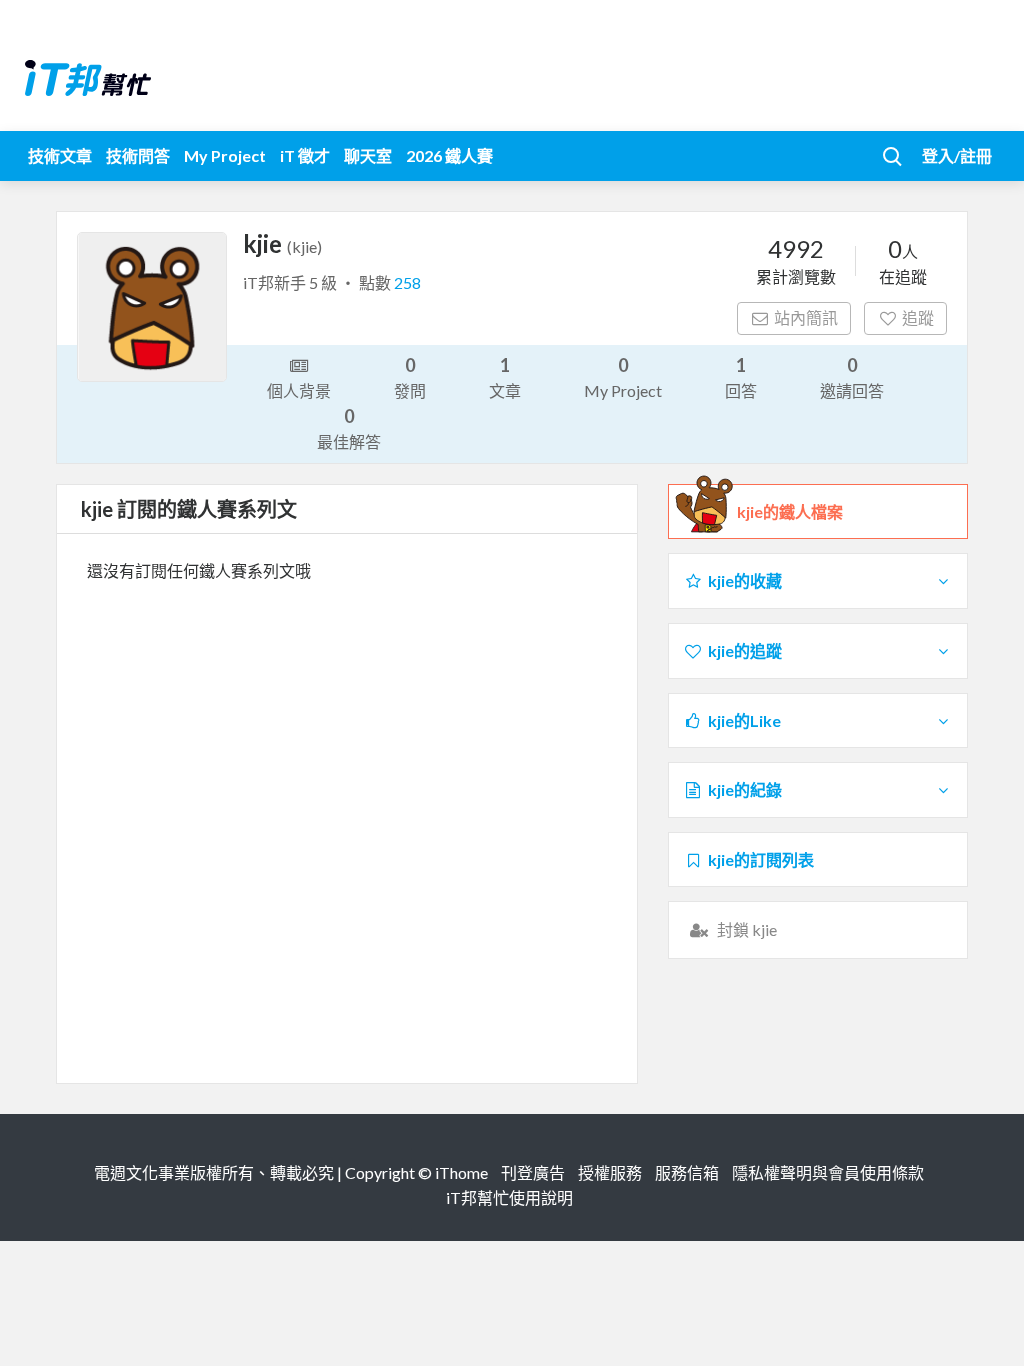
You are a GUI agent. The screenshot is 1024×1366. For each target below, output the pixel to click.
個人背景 (299, 390)
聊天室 (368, 155)
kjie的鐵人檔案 (790, 511)
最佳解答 (349, 428)
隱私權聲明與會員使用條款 (828, 1172)
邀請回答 (852, 377)
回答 (741, 377)
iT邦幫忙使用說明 (509, 1197)
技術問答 (138, 155)
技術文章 (60, 155)
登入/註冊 (957, 155)
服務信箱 (687, 1172)
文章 (505, 377)
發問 (410, 377)
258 (407, 282)
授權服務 (610, 1172)
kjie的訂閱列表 (761, 859)
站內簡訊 (806, 317)
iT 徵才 (305, 155)
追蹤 (918, 317)
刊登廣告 (533, 1172)
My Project (225, 155)
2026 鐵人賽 (449, 155)
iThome (461, 1172)
